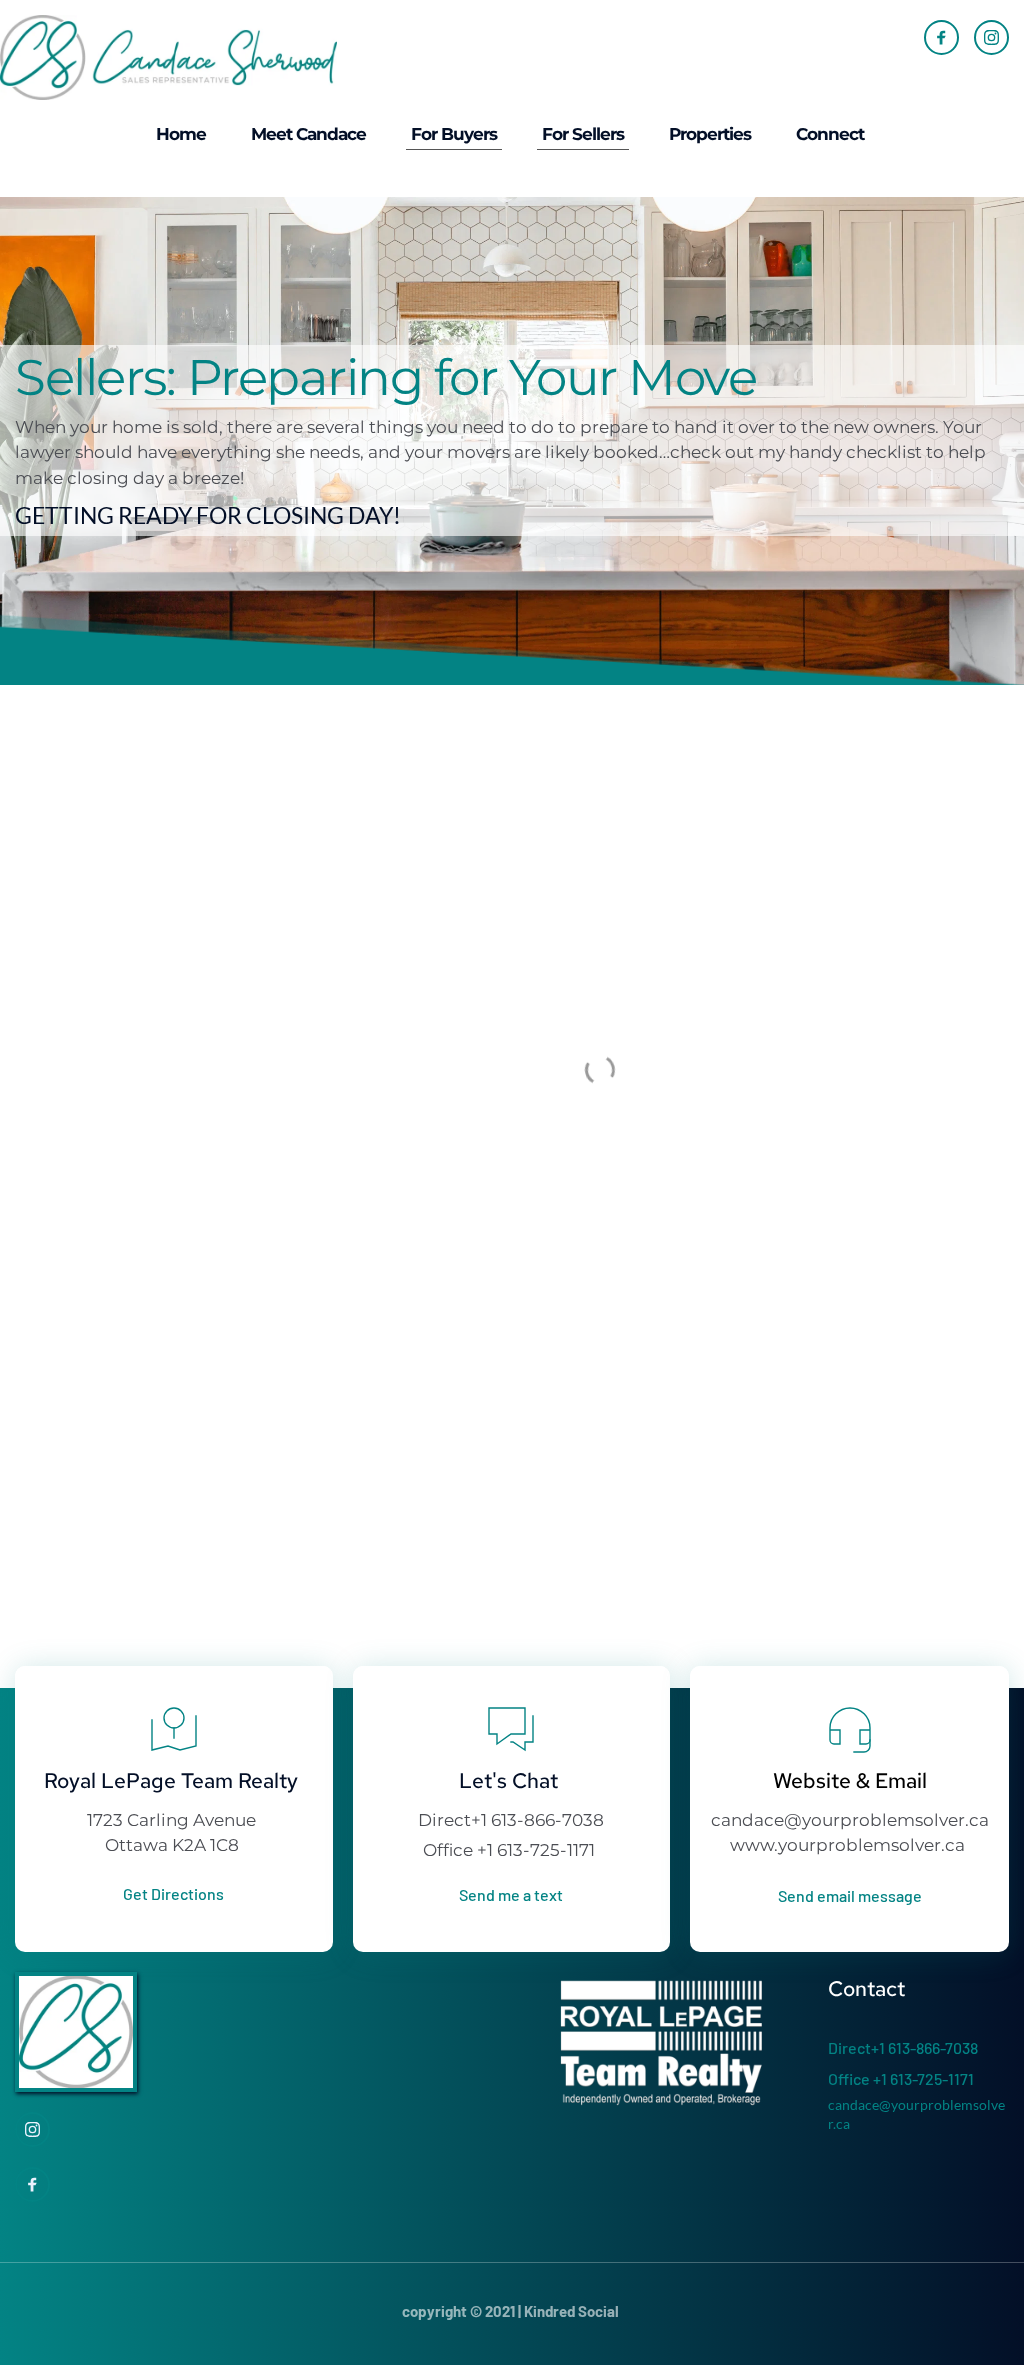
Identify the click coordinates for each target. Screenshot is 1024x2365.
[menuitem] (181, 134)
